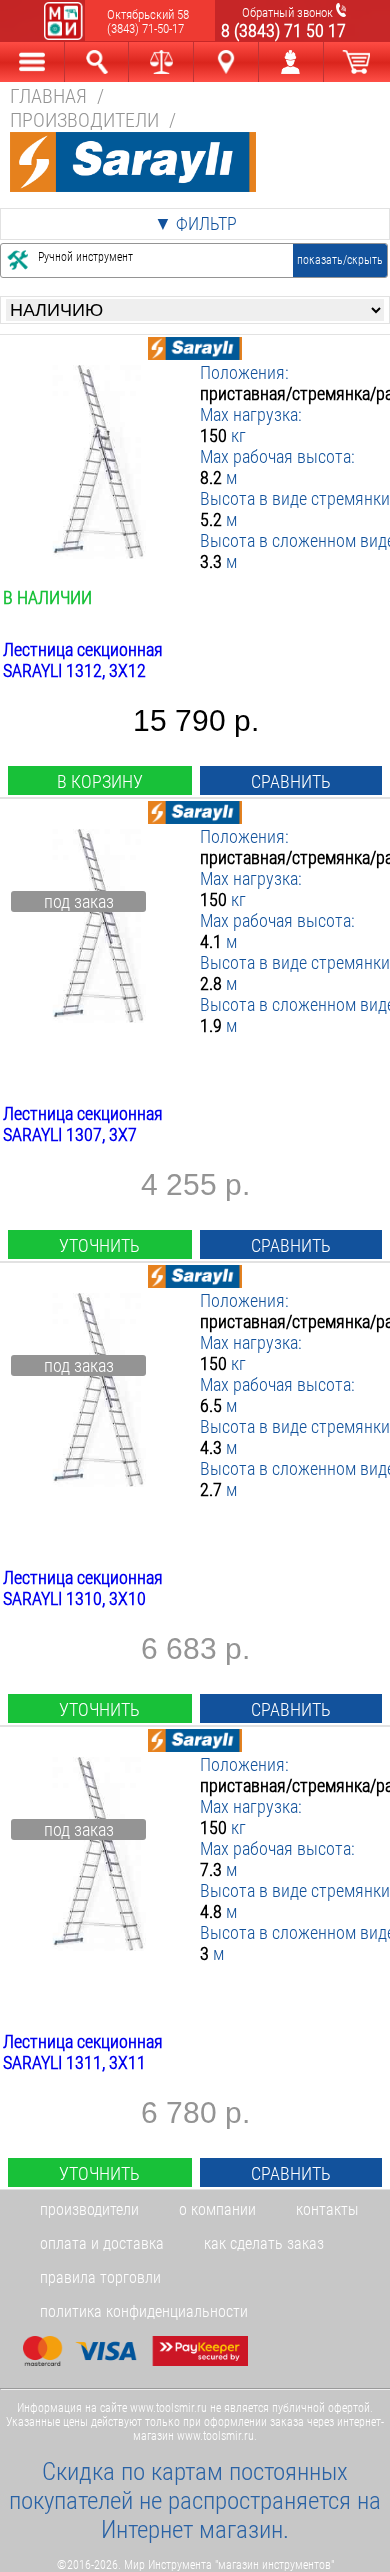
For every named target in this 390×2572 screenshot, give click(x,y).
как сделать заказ (264, 2243)
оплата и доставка (102, 2243)
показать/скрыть (340, 260)
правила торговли (100, 2277)
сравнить (291, 781)
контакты (327, 2209)
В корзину (100, 781)
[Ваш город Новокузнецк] (226, 62)
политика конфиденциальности (144, 2311)
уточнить (99, 1245)
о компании (217, 2209)
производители (89, 2209)
